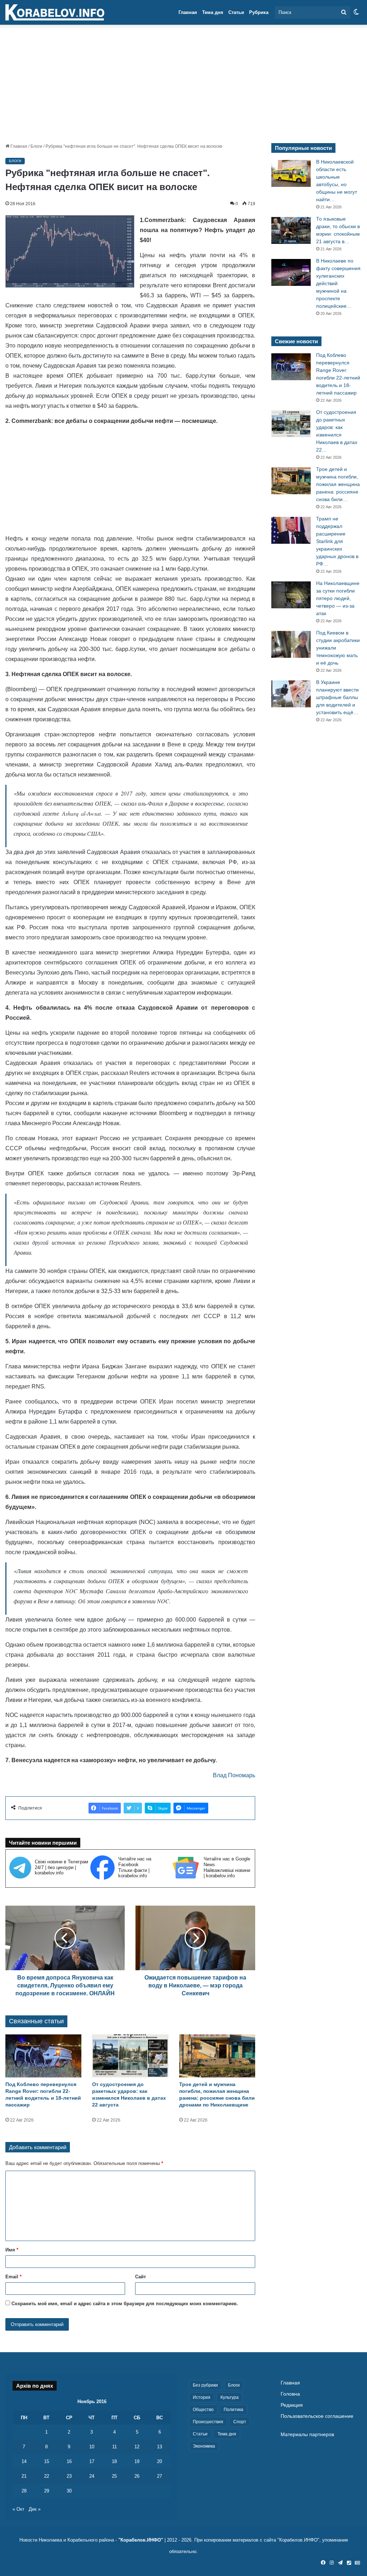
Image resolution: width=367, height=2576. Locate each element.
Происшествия (208, 2422)
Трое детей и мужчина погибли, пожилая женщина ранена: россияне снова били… (338, 484)
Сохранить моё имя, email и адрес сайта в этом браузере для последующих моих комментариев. (125, 2304)
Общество (203, 2410)
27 (159, 2476)
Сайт (140, 2277)
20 (159, 2461)
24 (92, 2476)
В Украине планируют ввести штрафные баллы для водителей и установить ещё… (337, 697)
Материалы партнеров (307, 2435)
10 (92, 2447)
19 (137, 2461)
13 (159, 2447)
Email (13, 2277)
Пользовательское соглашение (317, 2416)
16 (69, 2461)
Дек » (35, 2509)
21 (24, 2476)
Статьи (236, 12)
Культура (230, 2397)
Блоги (36, 146)
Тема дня (213, 12)
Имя (12, 2250)
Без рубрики (205, 2385)
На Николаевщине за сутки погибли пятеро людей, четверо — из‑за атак (338, 598)
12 (137, 2447)
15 (47, 2461)
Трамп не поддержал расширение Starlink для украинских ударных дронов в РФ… (337, 541)
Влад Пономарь (234, 1775)
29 (47, 2491)
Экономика (204, 2446)
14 (24, 2461)
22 (47, 2476)
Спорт (240, 2422)
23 (69, 2476)
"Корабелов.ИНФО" (141, 2540)
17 (92, 2461)
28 (24, 2491)
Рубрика (259, 12)
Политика (233, 2410)
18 (114, 2461)
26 (137, 2476)
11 (115, 2447)
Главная (188, 12)
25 (114, 2476)
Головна (290, 2394)
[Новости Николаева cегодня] (55, 13)
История (202, 2397)
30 (69, 2491)
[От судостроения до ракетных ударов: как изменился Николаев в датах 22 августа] (130, 2056)
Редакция (292, 2405)
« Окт (18, 2509)
